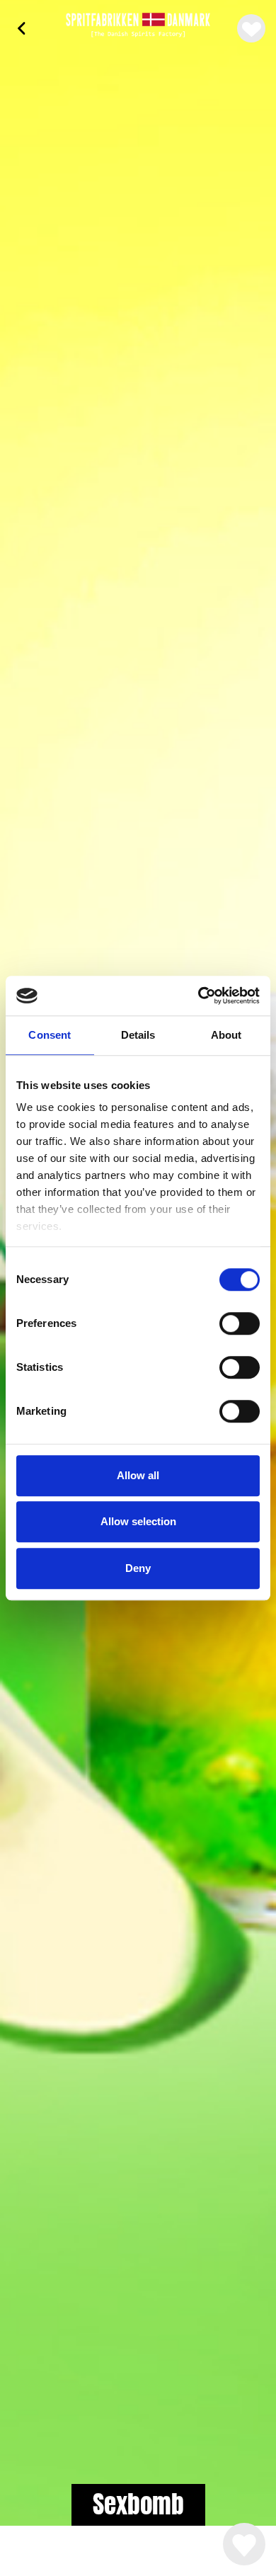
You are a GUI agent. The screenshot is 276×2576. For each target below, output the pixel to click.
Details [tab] (138, 1035)
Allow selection (138, 1521)
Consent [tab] (50, 1035)
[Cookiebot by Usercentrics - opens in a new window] (199, 996)
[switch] (240, 1323)
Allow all (138, 1475)
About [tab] (226, 1035)
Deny (138, 1568)
